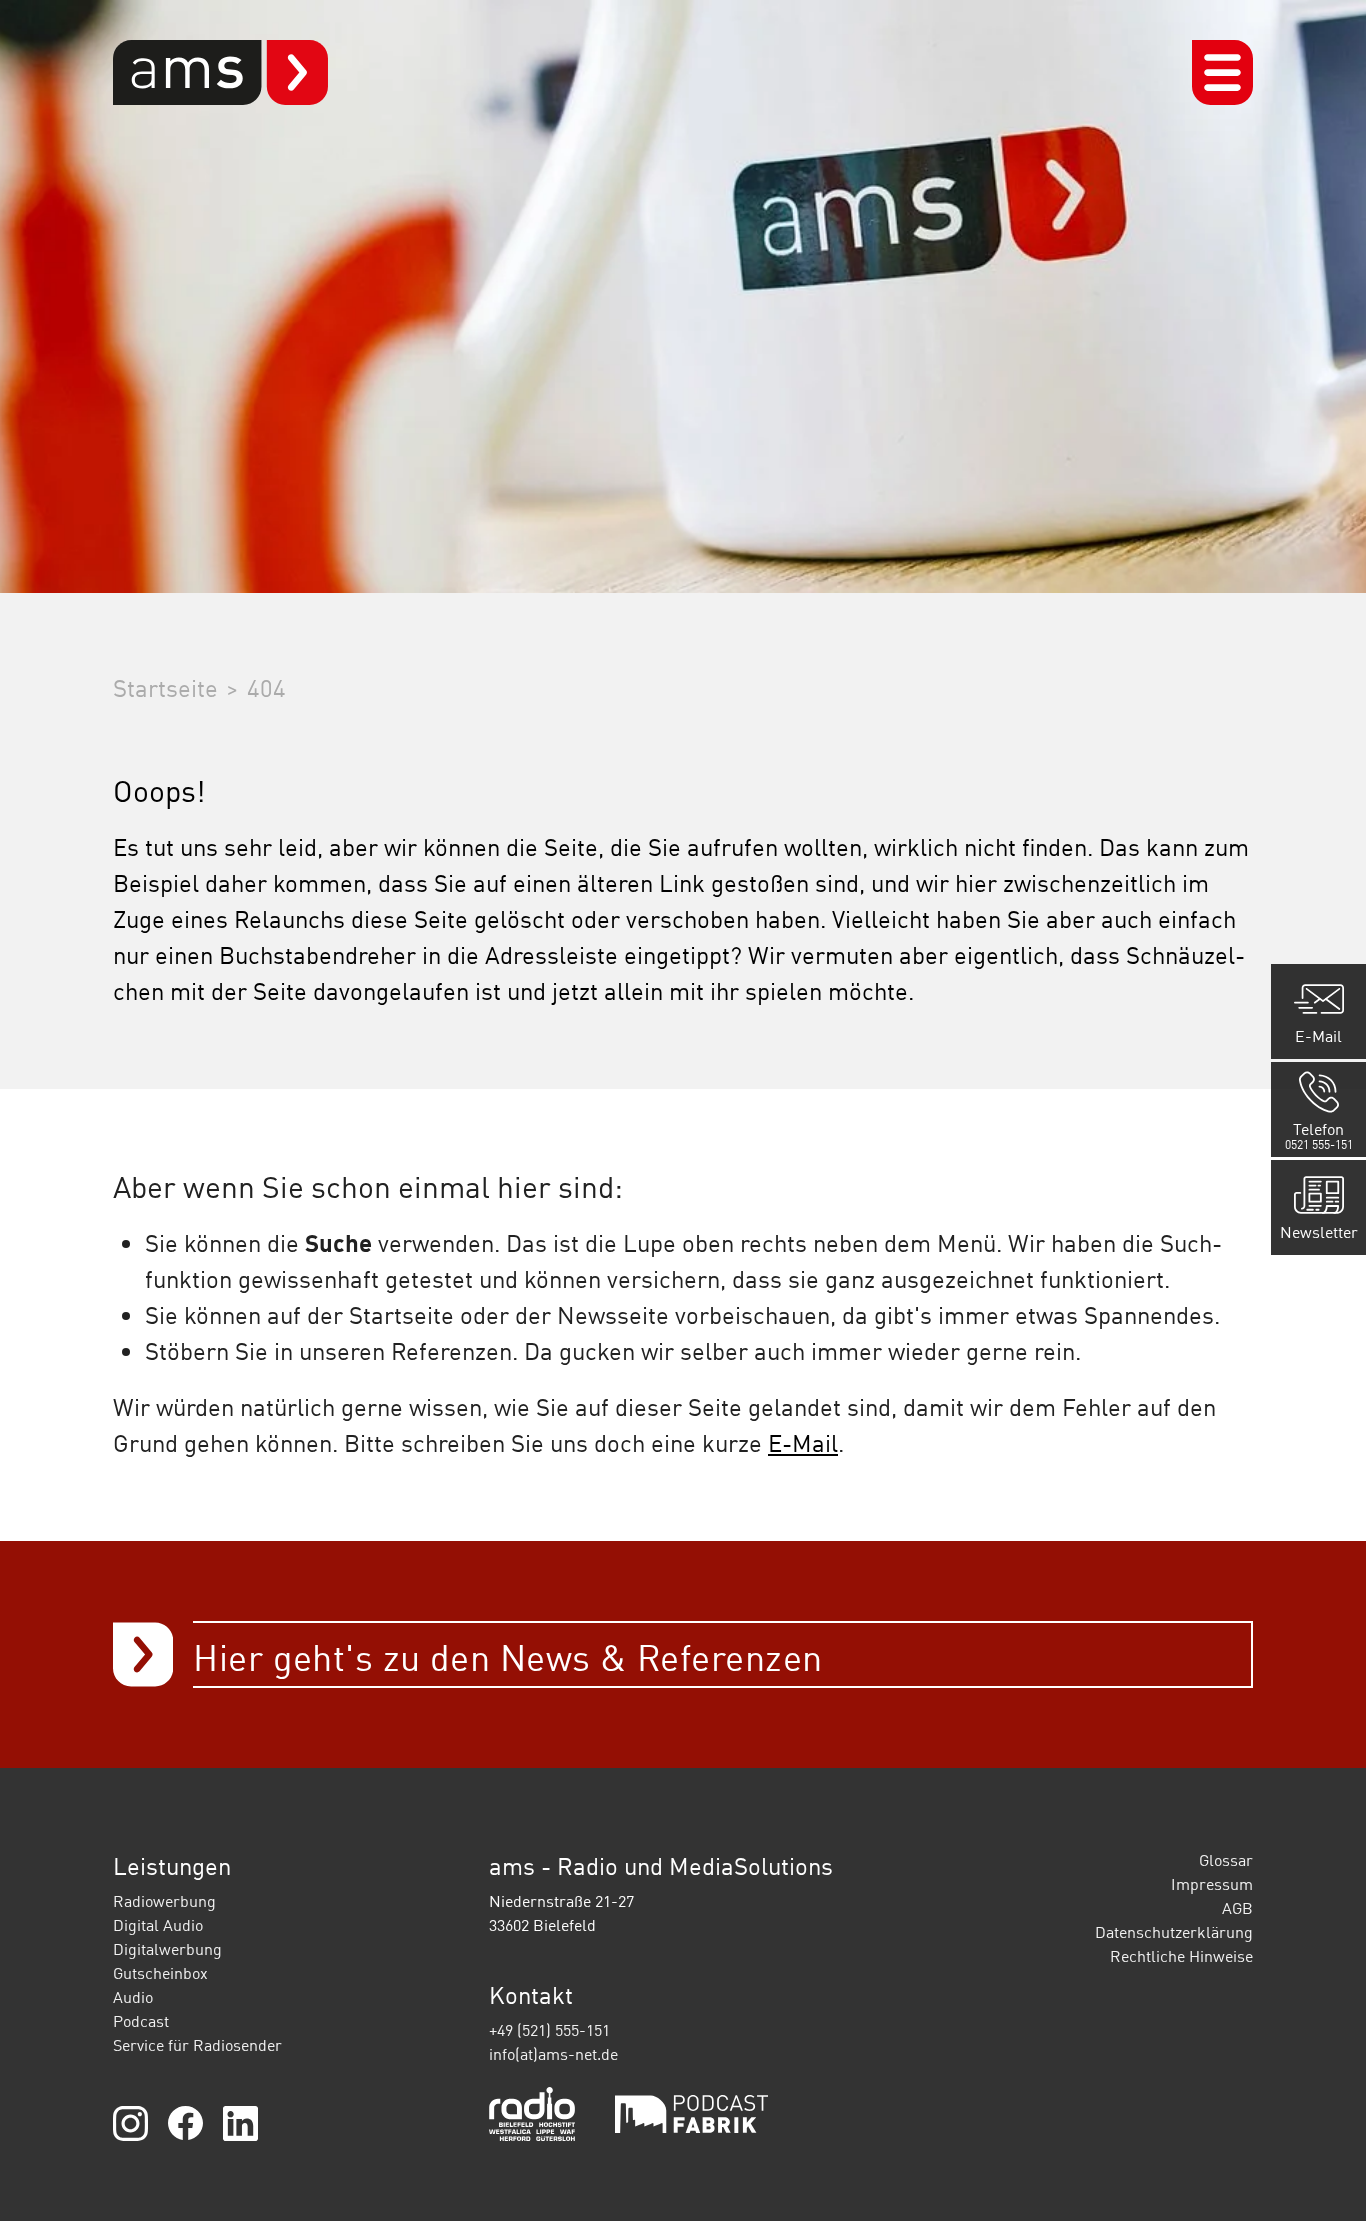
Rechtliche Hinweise (1181, 1956)
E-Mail (803, 1442)
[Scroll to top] (1322, 2177)
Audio (133, 1997)
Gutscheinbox (160, 1973)
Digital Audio (158, 1925)
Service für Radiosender (197, 2045)
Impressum (1212, 1884)
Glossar (1226, 1860)
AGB (1237, 1908)
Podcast (141, 2021)
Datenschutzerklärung (1174, 1932)
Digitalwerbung (167, 1949)
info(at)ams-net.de (553, 2054)
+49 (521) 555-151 (549, 2030)
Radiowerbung (164, 1901)
